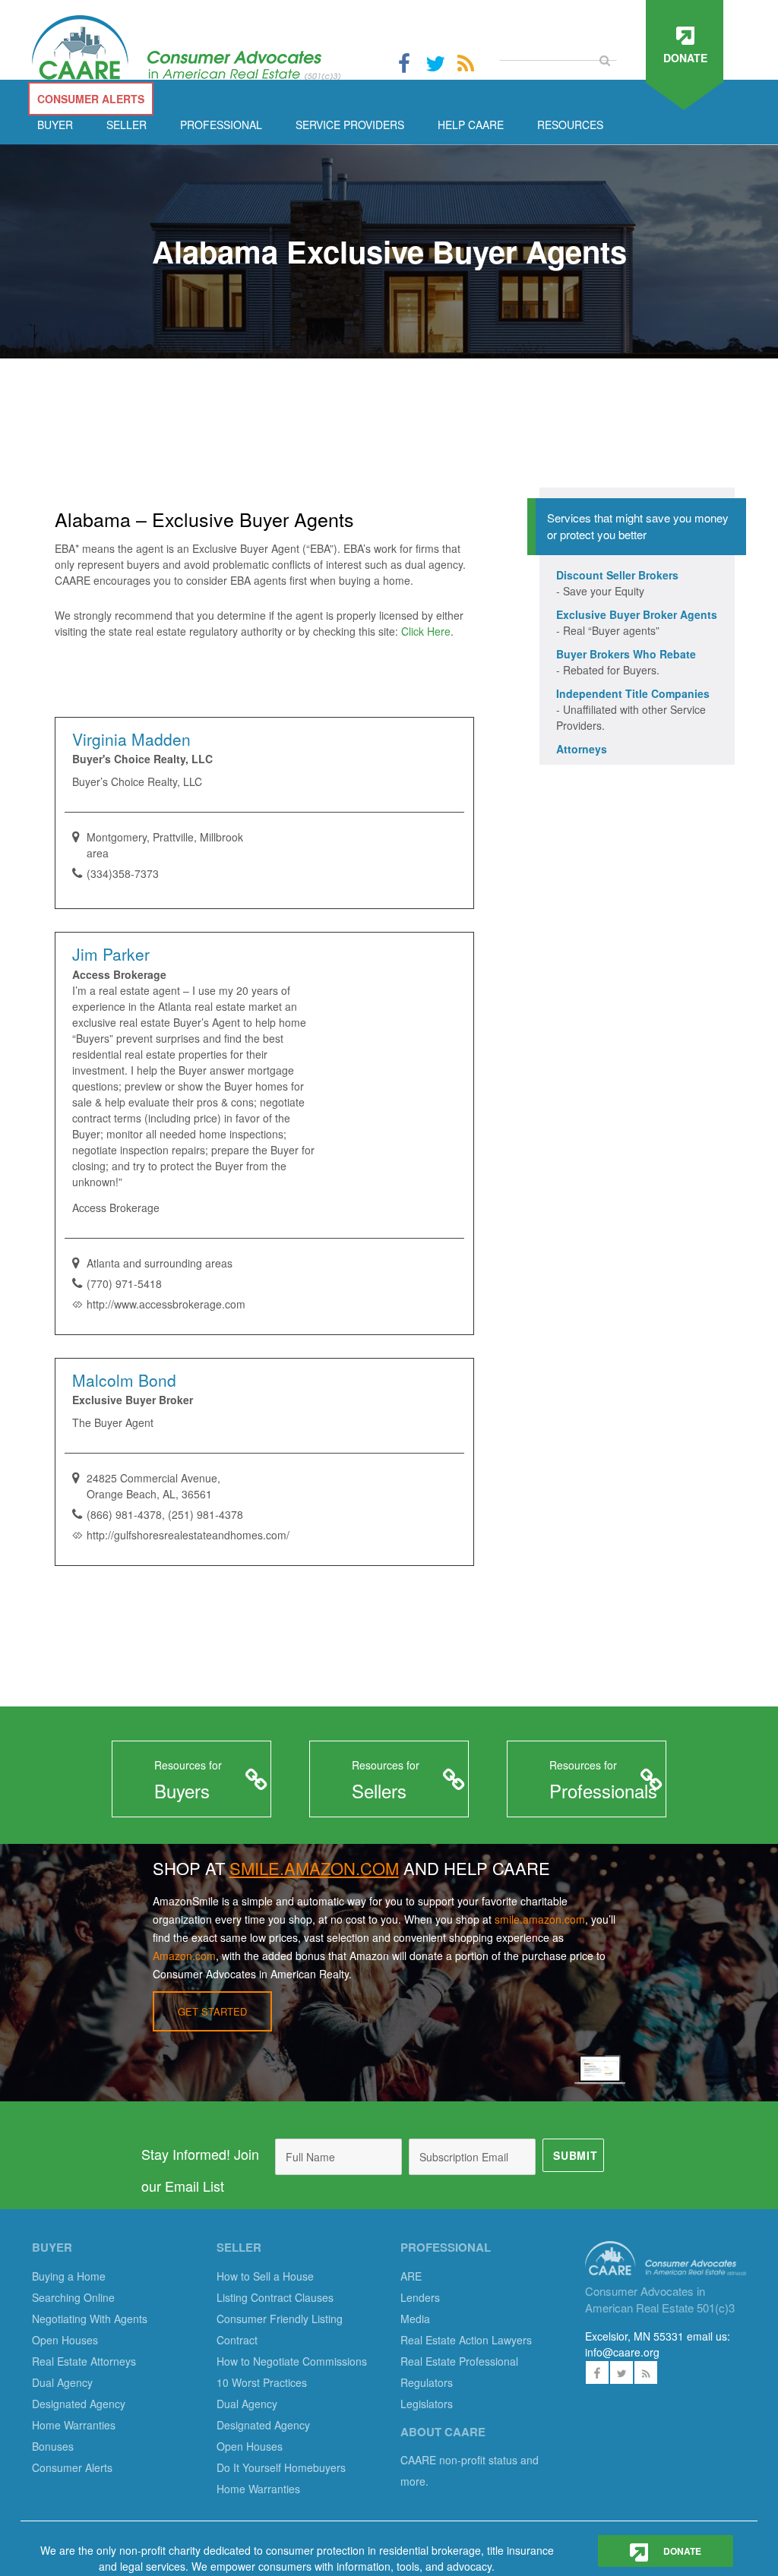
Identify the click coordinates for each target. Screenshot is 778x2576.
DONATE (681, 2551)
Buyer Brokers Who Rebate (626, 654)
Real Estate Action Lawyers (466, 2340)
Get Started (212, 2011)
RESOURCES (570, 125)
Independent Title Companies (633, 693)
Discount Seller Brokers (617, 575)
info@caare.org (622, 2352)
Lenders (420, 2297)
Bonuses (53, 2446)
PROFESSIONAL (221, 125)
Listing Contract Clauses (275, 2297)
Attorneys (582, 749)
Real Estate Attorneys (84, 2361)
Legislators (427, 2404)
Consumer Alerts (72, 2467)
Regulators (427, 2382)
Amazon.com (184, 1956)
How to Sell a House (265, 2276)
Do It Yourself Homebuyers (281, 2467)
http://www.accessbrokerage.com (166, 1304)
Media (415, 2319)
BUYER (55, 125)
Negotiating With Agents (90, 2319)
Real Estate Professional (459, 2361)
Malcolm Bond (124, 1380)
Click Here (426, 631)
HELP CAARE (471, 125)
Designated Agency (79, 2404)
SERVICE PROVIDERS (350, 125)
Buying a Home (69, 2276)
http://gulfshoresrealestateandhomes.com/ (188, 1535)
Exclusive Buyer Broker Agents (637, 614)
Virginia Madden (131, 739)
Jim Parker (111, 954)
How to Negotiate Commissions (292, 2361)
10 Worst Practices (262, 2382)
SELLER (127, 125)
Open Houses (65, 2340)
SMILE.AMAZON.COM (314, 1868)
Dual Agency (62, 2382)
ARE (411, 2276)
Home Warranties (74, 2425)
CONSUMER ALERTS (91, 99)
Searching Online (73, 2297)
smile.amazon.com (540, 1919)
